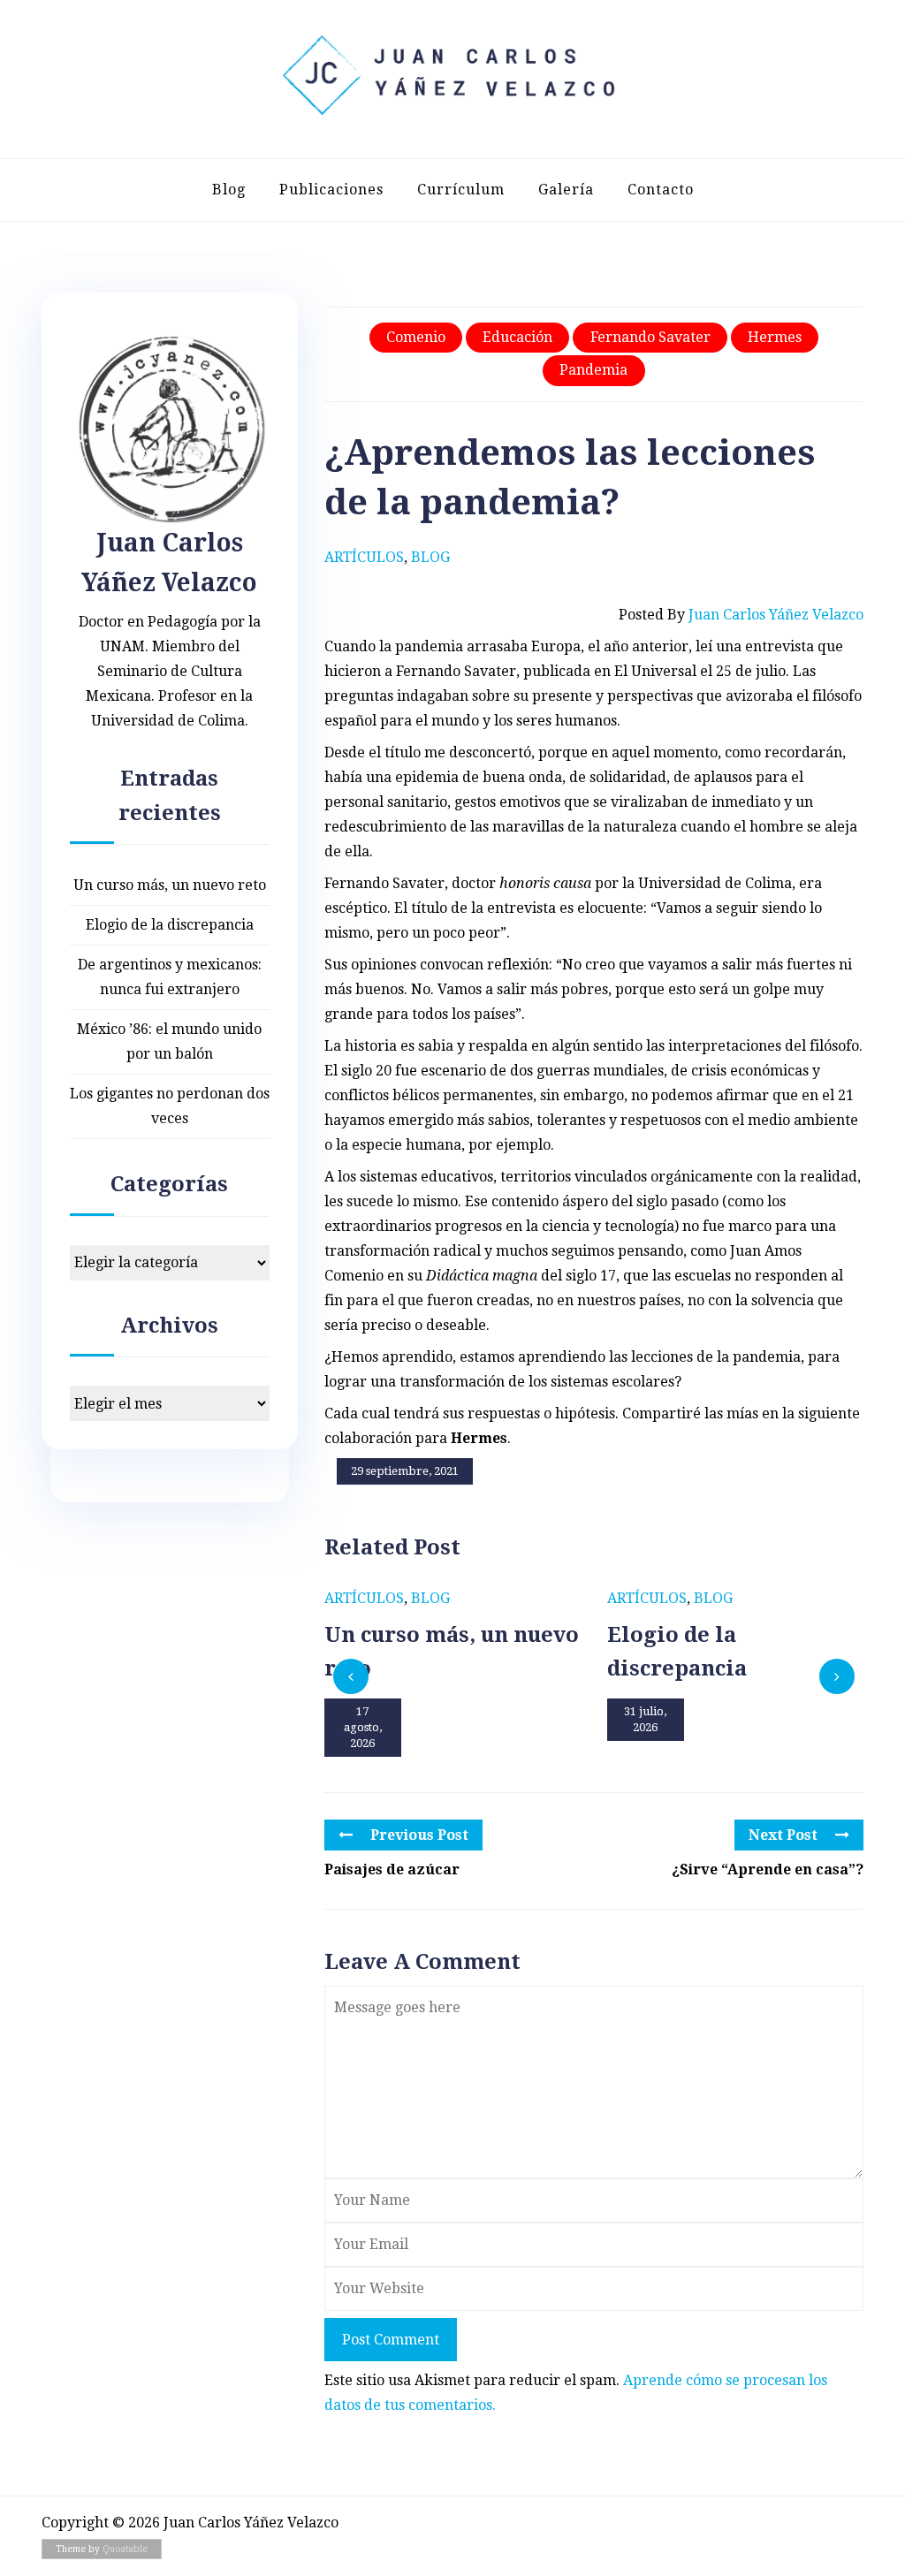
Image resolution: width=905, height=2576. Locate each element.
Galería (566, 190)
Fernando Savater (650, 337)
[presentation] (351, 1676)
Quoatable (125, 2549)
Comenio (416, 337)
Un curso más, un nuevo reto (170, 885)
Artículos (364, 557)
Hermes (775, 337)
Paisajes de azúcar (392, 1869)
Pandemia (593, 370)
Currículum (461, 190)
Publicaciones (331, 190)
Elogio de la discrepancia (170, 925)
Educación (517, 337)
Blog (229, 190)
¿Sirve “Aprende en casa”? (768, 1869)
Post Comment (391, 2340)
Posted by (741, 615)
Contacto (661, 190)
